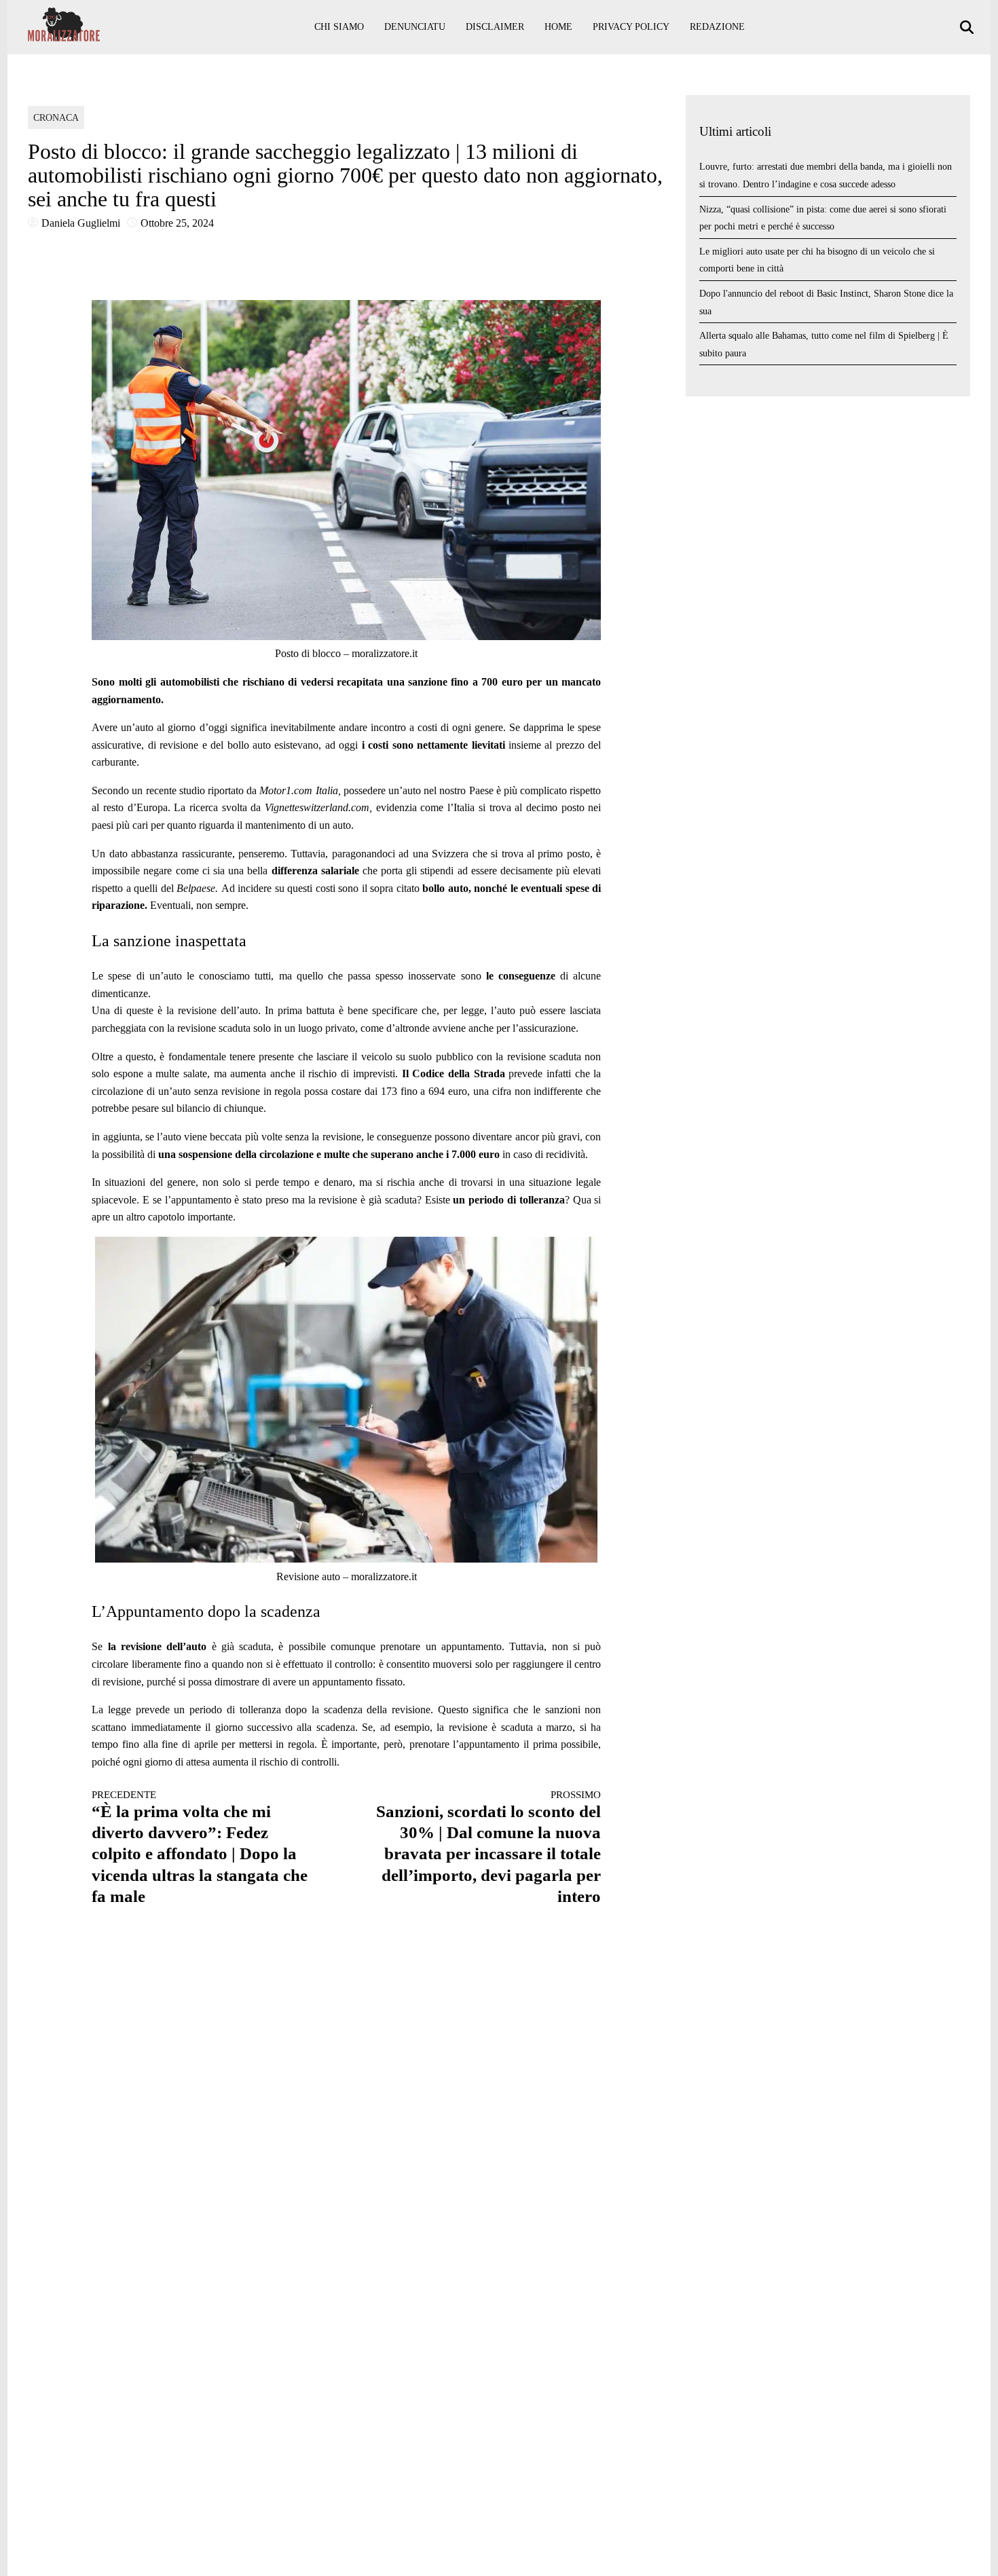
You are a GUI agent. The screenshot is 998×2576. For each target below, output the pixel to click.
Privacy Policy (631, 27)
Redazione (717, 27)
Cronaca (56, 118)
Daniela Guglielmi (81, 223)
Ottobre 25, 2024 (177, 223)
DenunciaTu (415, 27)
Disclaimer (495, 27)
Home (558, 27)
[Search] (968, 27)
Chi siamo (339, 27)
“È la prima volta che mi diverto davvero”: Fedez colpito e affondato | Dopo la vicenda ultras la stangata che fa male (200, 1847)
